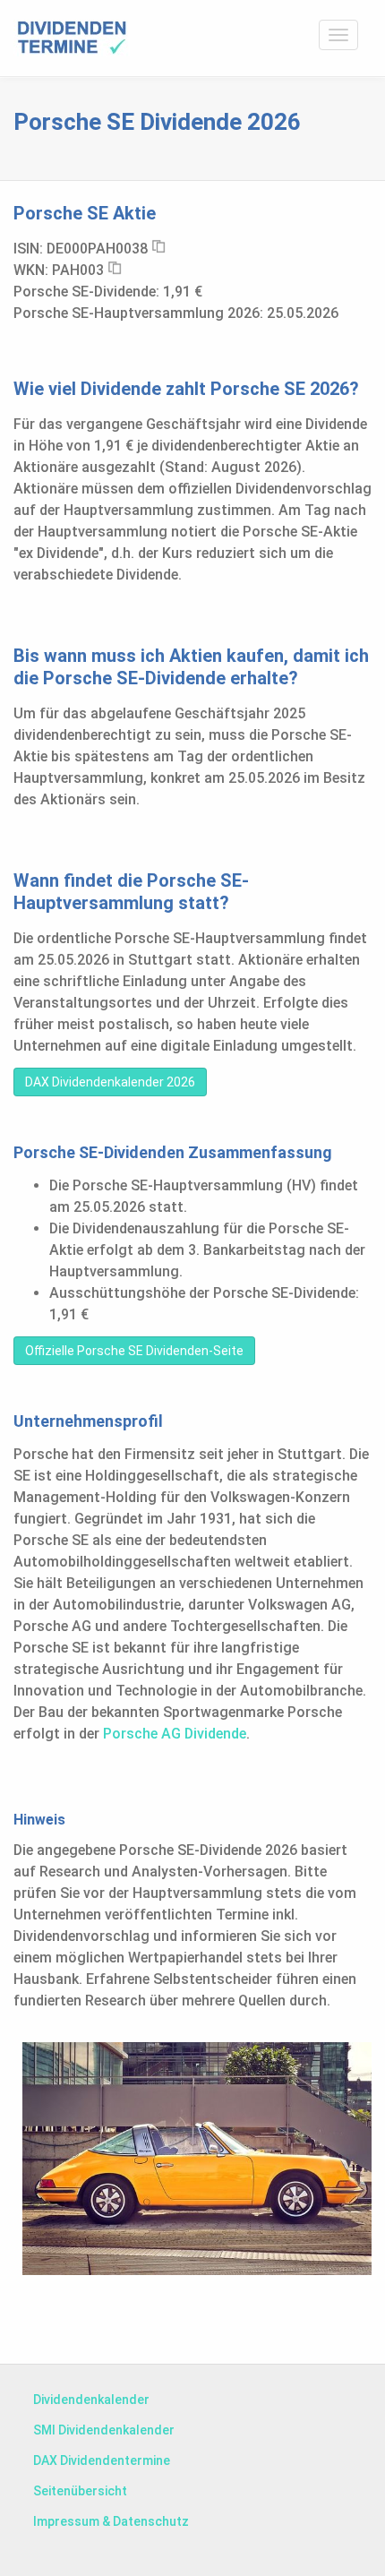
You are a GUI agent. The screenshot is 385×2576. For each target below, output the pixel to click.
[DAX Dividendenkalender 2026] (72, 38)
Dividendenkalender (91, 2400)
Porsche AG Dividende (175, 1734)
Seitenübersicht (80, 2491)
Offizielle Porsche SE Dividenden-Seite (134, 1351)
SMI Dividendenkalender (104, 2430)
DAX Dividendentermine (102, 2460)
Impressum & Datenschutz (111, 2521)
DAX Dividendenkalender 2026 (110, 1082)
